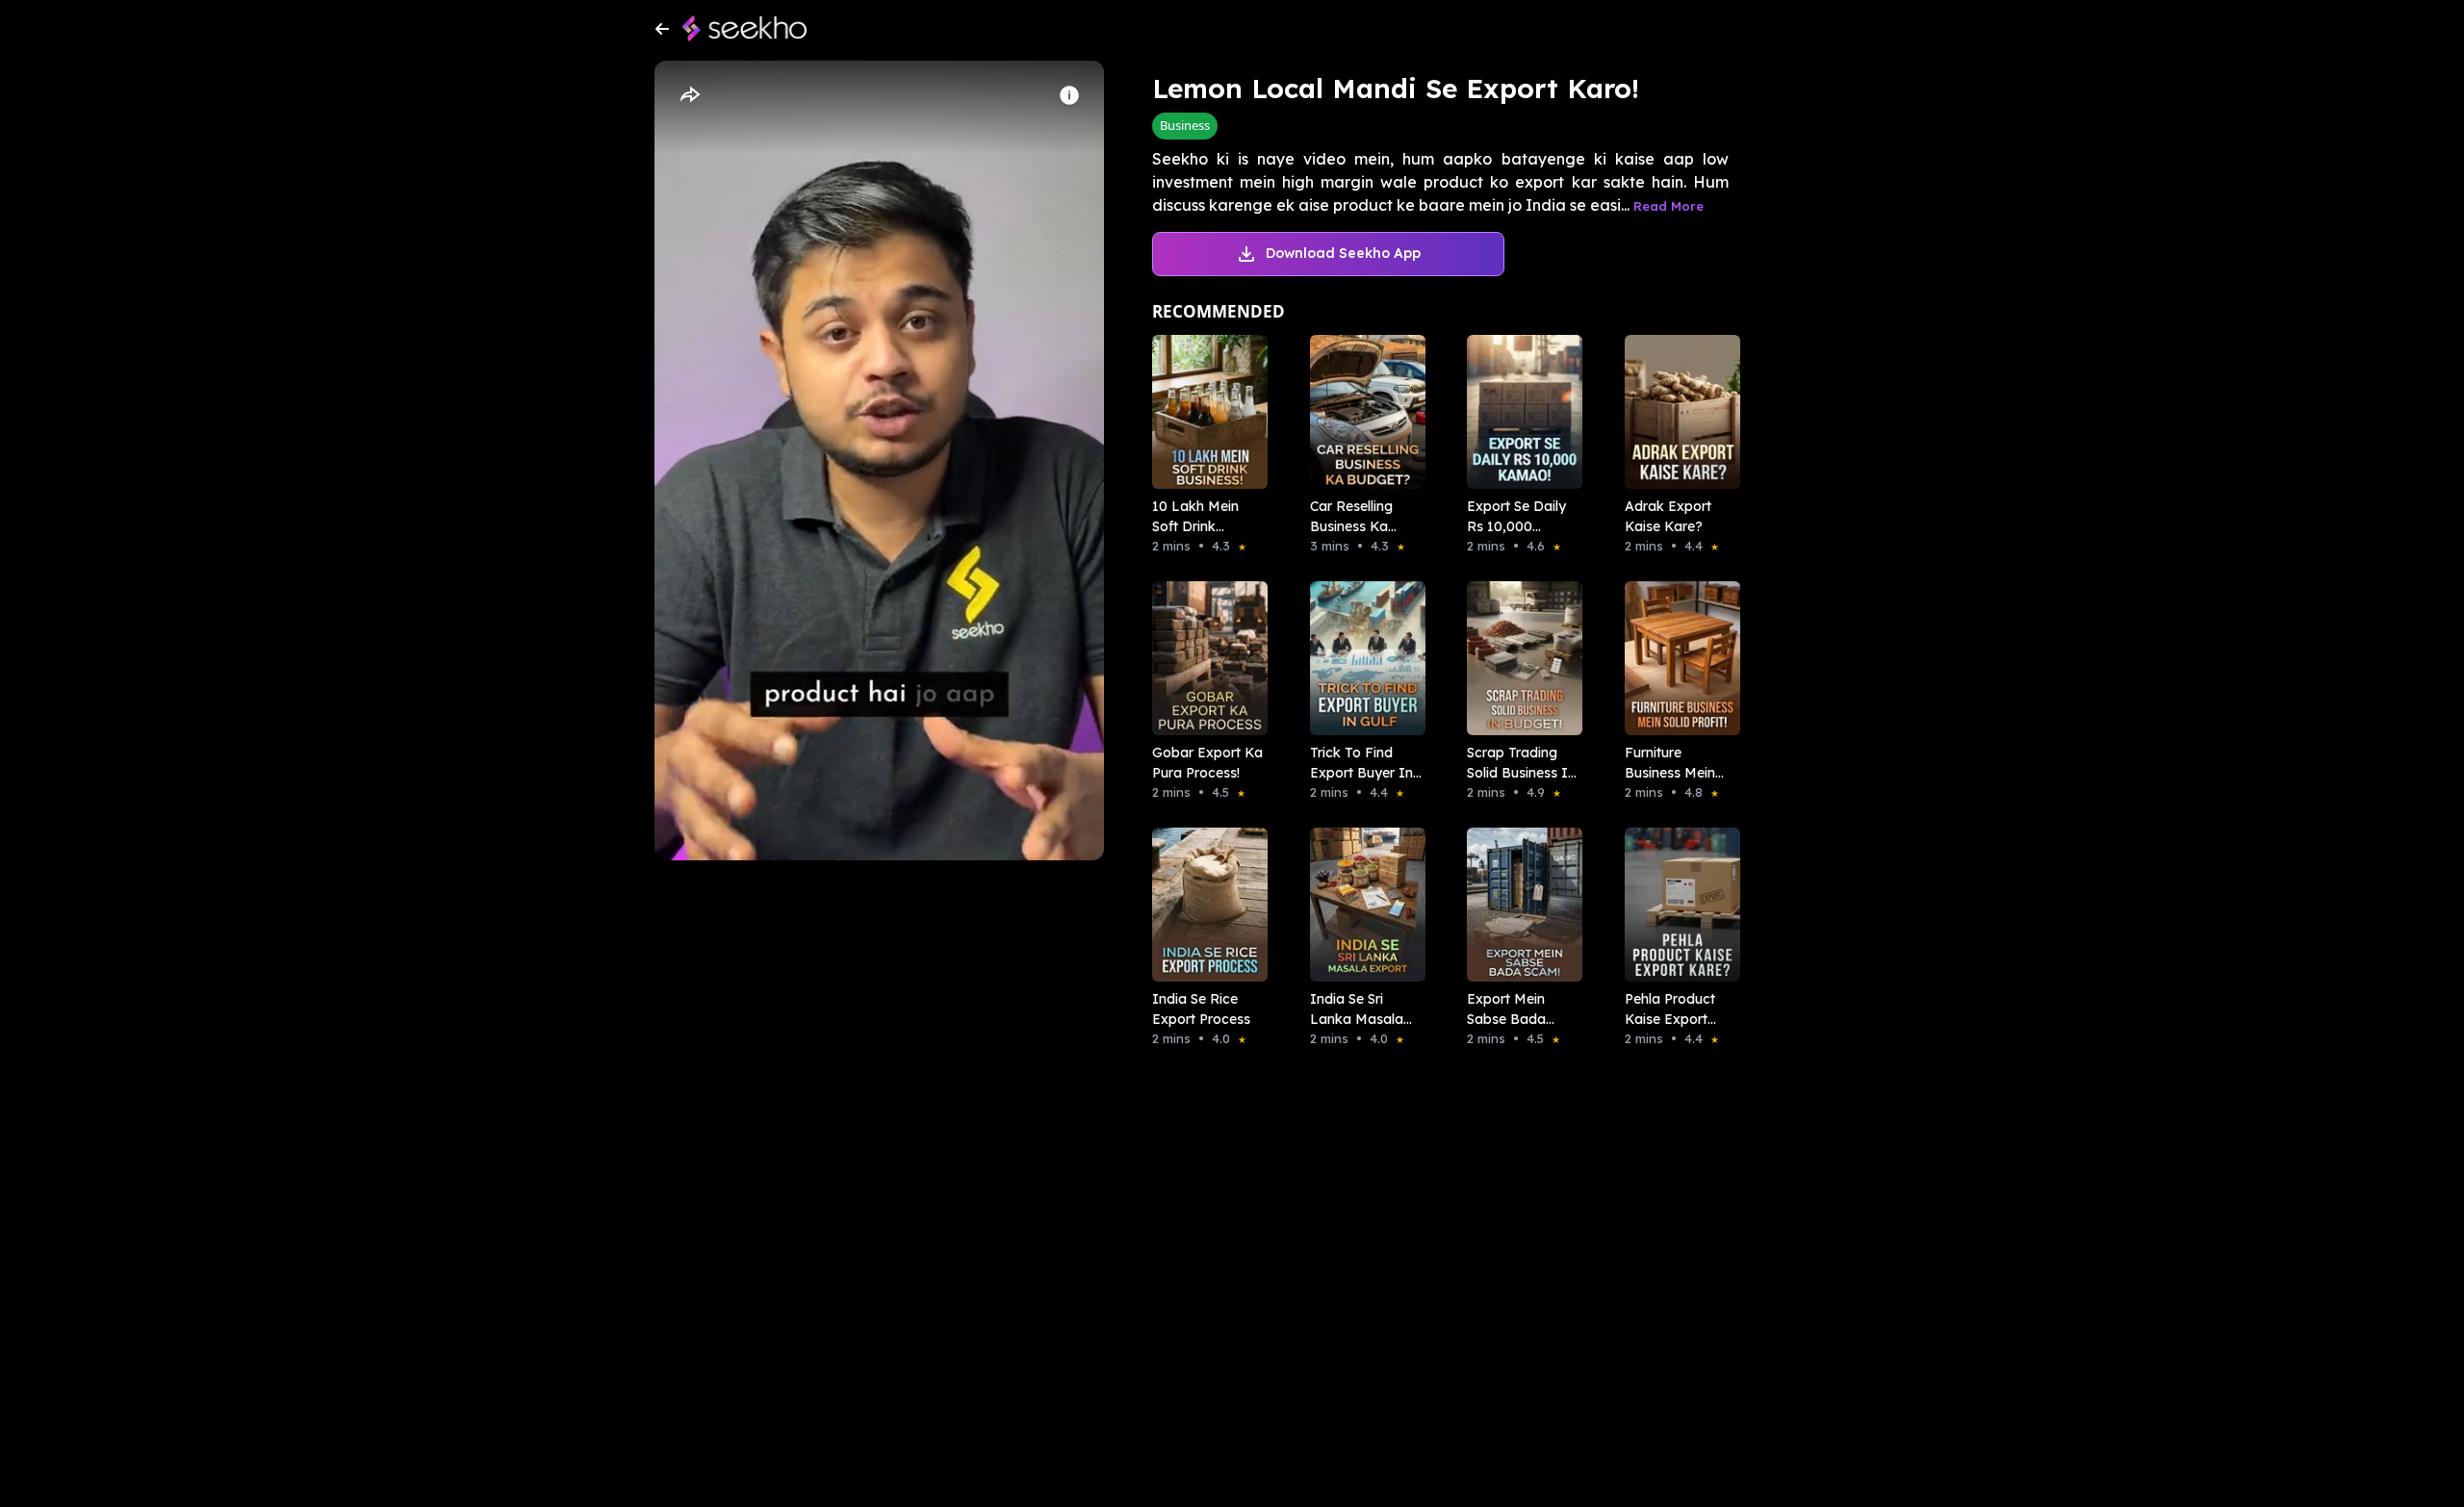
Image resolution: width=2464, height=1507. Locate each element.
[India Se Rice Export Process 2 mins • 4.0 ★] (1204, 905)
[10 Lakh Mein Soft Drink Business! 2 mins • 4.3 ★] (1204, 412)
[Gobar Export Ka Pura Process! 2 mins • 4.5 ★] (1204, 658)
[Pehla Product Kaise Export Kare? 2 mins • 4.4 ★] (1677, 905)
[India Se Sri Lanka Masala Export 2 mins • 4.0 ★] (1362, 905)
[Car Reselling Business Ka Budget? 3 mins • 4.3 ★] (1362, 412)
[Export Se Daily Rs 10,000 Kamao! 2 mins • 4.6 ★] (1519, 412)
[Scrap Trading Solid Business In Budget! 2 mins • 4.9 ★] (1519, 658)
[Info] (1069, 95)
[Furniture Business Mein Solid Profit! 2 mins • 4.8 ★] (1677, 658)
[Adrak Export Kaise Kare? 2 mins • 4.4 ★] (1677, 412)
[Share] (689, 95)
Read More (1668, 206)
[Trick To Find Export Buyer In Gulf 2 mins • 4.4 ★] (1362, 658)
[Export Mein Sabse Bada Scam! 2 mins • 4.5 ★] (1519, 905)
